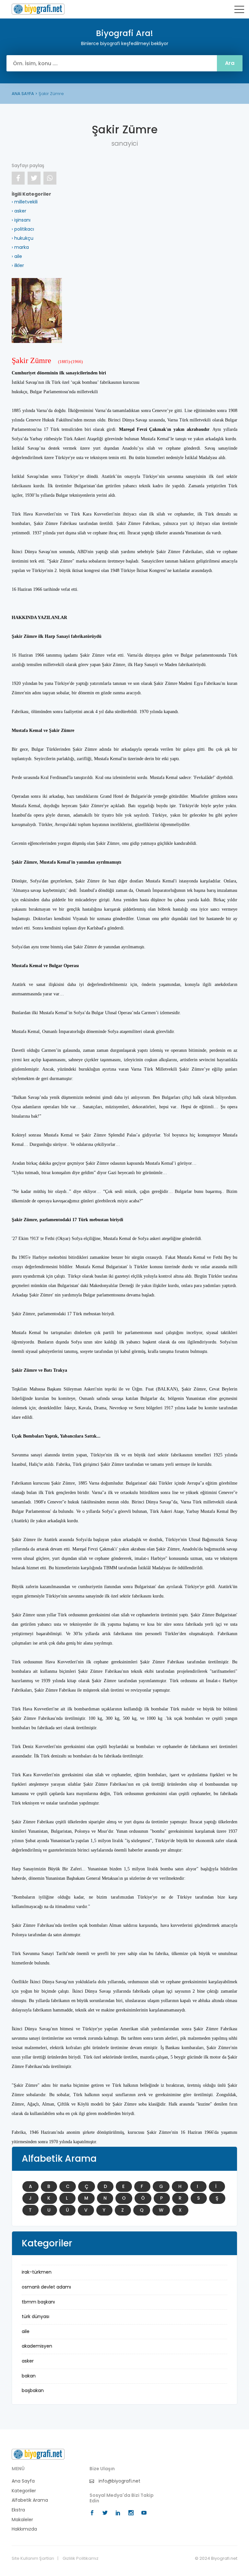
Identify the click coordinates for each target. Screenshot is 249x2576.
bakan (29, 2376)
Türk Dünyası (36, 2316)
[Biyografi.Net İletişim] (38, 2454)
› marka (20, 247)
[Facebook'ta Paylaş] (18, 178)
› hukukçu (23, 238)
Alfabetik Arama (30, 2500)
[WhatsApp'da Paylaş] (50, 178)
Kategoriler (24, 2491)
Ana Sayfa (23, 2481)
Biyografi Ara (38, 9)
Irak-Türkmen (37, 2272)
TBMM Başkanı (38, 2302)
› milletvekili (25, 202)
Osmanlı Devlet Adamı (46, 2287)
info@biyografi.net (119, 2481)
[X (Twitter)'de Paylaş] (34, 178)
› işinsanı (21, 220)
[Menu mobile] (239, 11)
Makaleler (22, 2520)
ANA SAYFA (23, 94)
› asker (19, 211)
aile (26, 2331)
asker (28, 2361)
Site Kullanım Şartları (33, 2558)
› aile (17, 256)
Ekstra (18, 2510)
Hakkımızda (24, 2529)
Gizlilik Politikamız (81, 2558)
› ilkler (18, 265)
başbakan (33, 2390)
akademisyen (37, 2346)
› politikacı (23, 229)
